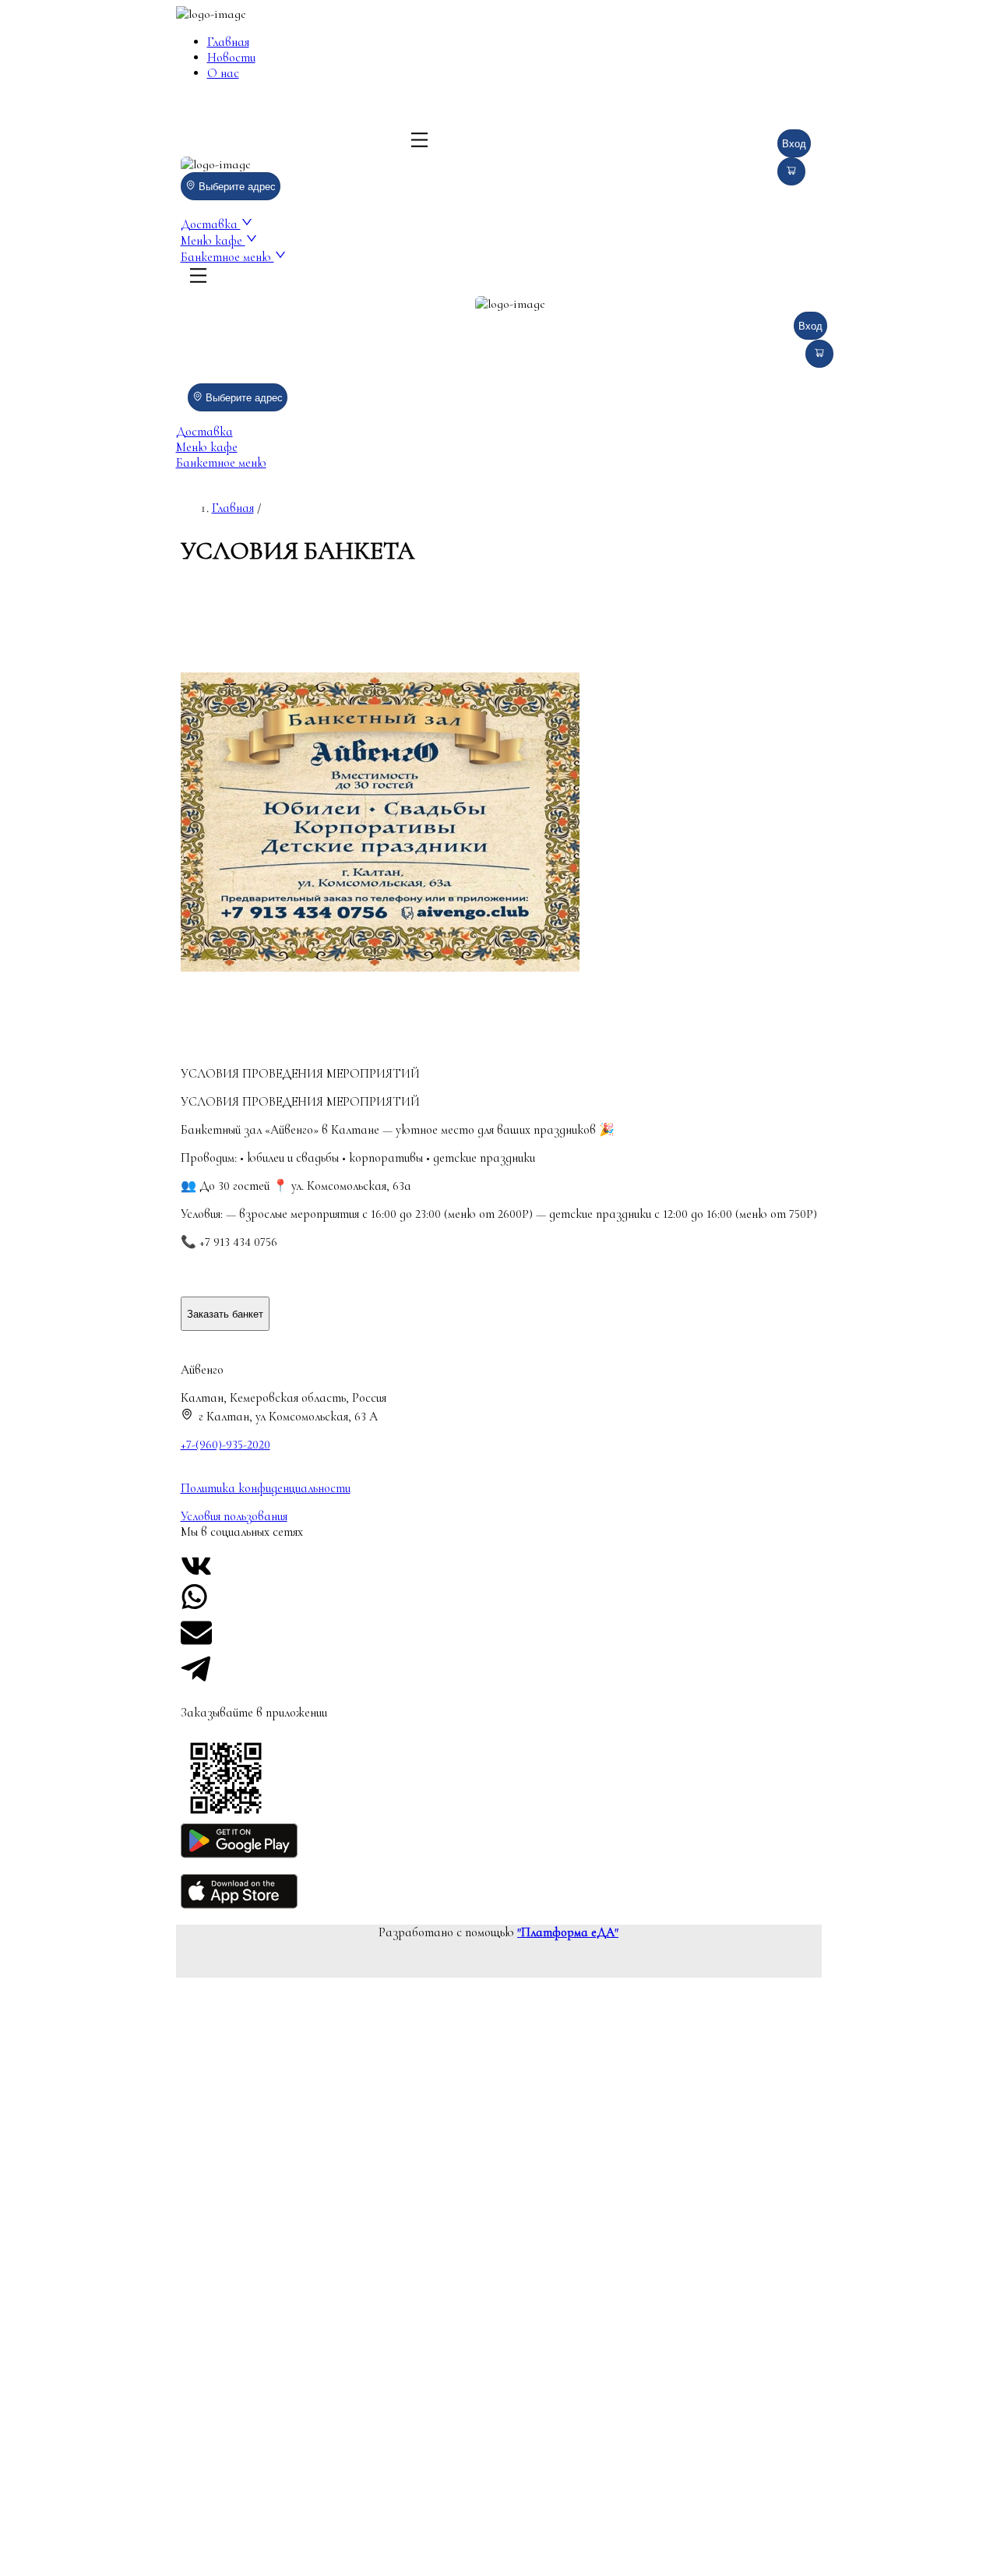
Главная (228, 42)
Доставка (211, 224)
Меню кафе (213, 241)
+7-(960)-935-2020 (225, 1445)
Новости (231, 58)
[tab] (499, 432)
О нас (223, 73)
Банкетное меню (227, 257)
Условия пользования (234, 1516)
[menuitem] (321, 42)
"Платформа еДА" (568, 1932)
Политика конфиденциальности (266, 1488)
